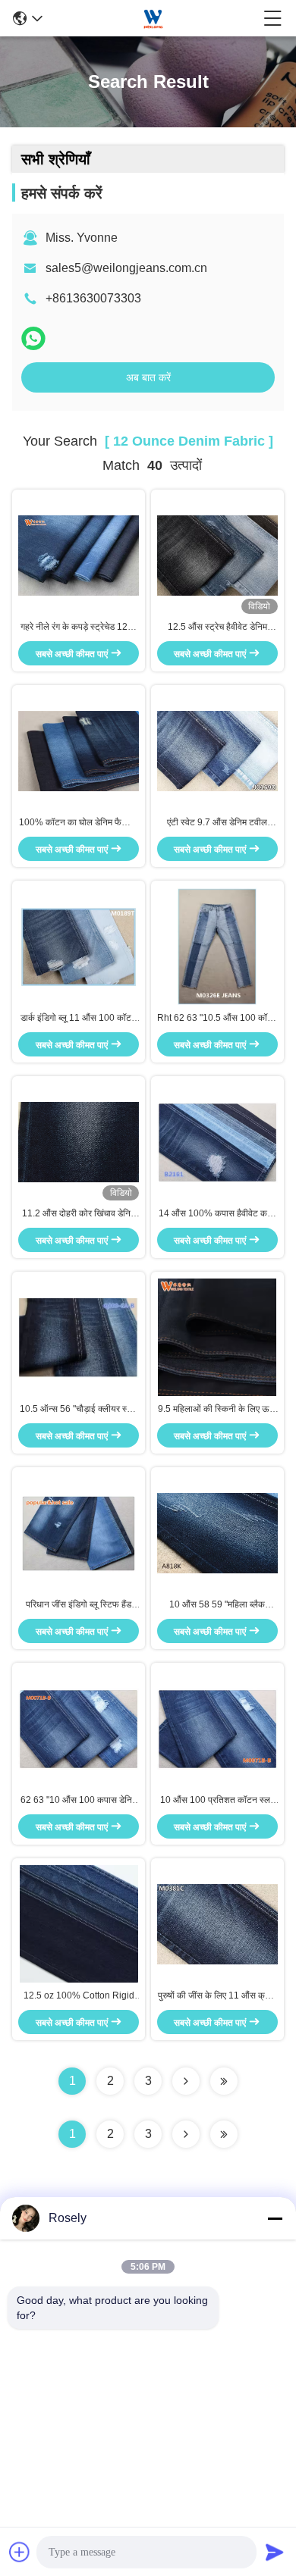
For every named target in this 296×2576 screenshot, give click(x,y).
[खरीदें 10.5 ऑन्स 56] (79, 1337)
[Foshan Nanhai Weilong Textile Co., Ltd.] (153, 18)
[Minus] (275, 2218)
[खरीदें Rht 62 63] (217, 946)
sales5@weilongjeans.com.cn (126, 268)
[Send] (275, 2552)
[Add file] (20, 2552)
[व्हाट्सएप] (33, 338)
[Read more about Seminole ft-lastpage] (224, 2134)
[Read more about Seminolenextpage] (186, 2134)
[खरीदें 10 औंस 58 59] (217, 1532)
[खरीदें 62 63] (79, 1728)
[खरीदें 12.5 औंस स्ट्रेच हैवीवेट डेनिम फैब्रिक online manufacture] (217, 555)
